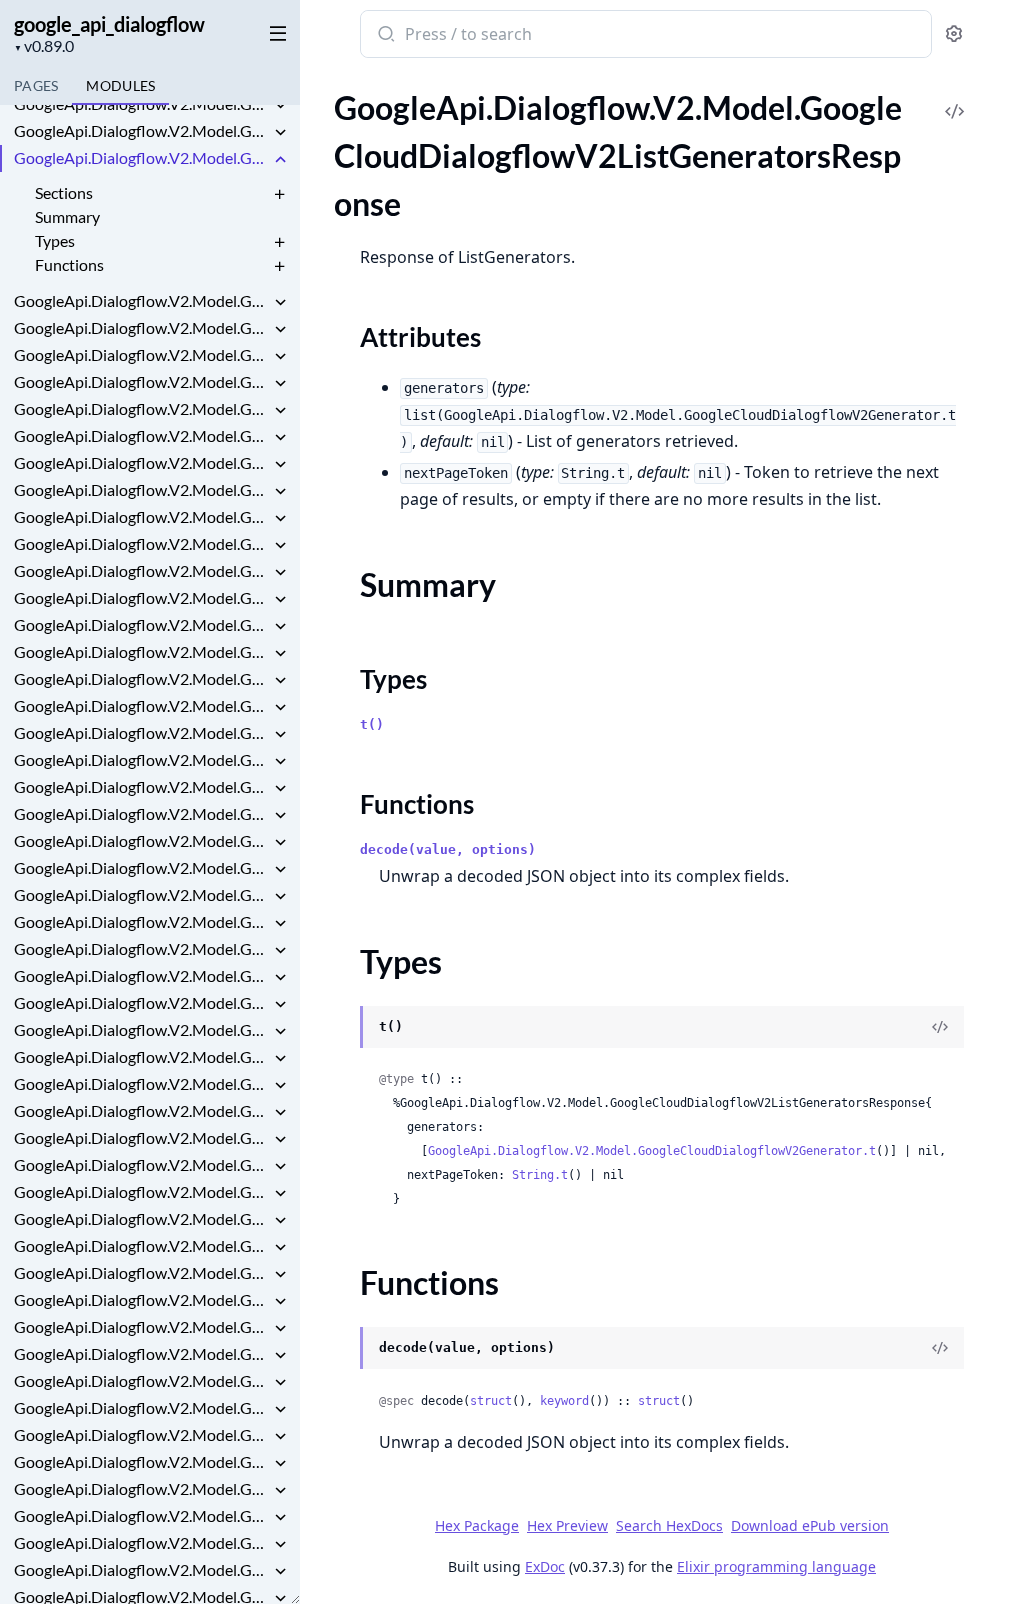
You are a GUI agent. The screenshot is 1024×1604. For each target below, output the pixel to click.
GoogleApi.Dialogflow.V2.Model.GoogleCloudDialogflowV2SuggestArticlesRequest (142, 1542)
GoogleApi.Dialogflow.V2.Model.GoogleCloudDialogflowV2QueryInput (142, 705)
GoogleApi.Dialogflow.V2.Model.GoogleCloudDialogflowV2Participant (142, 678)
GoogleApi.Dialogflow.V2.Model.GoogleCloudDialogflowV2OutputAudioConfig (142, 651)
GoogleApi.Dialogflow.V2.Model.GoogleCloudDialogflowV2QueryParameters (142, 732)
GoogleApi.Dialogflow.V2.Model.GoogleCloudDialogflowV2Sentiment (142, 1164)
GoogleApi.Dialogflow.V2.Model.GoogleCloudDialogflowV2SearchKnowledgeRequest (142, 921)
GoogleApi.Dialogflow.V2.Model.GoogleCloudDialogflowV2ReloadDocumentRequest (142, 786)
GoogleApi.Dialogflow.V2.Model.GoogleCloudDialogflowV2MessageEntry (142, 543)
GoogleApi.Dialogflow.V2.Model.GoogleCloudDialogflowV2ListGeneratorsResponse (142, 157)
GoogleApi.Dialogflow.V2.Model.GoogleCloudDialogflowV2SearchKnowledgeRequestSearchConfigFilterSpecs (142, 1110)
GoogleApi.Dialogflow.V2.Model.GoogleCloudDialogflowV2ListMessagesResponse (142, 354)
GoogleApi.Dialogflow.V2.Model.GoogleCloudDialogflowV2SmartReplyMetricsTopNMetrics (142, 1380)
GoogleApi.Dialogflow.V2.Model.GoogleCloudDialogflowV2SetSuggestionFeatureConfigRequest (142, 1299)
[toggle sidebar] (274, 32)
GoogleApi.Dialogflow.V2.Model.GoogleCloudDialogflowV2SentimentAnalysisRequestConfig (142, 1191)
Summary (67, 216)
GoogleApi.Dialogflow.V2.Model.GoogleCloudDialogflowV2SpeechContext (142, 1434)
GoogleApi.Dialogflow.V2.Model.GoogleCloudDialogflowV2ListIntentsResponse (142, 300)
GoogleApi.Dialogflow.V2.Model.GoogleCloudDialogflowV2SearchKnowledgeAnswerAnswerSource (142, 894)
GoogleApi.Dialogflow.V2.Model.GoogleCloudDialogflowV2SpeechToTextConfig (142, 1461)
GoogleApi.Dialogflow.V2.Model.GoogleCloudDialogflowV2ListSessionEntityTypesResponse (142, 408)
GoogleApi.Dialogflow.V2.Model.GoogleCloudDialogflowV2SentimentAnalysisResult (142, 1218)
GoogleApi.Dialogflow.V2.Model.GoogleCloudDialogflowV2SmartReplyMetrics (142, 1353)
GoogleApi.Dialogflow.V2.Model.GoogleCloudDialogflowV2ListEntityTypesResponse (142, 103)
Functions (69, 264)
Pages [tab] (36, 85)
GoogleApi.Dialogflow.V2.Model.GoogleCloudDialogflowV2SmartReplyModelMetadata (142, 1407)
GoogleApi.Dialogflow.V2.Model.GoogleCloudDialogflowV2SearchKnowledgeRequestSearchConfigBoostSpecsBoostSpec (142, 1002)
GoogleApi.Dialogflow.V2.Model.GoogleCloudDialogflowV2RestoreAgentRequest (142, 813)
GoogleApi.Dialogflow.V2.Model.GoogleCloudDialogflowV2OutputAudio (142, 624)
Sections (64, 192)
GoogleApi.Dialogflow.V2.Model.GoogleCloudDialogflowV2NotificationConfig (142, 570)
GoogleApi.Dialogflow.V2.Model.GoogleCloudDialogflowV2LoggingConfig (142, 462)
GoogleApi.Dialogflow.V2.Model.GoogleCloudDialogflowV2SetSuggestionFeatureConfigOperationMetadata (142, 1272)
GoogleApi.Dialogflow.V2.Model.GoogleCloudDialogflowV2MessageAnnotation (142, 516)
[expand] (280, 107)
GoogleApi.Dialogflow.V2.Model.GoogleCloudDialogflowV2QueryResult (142, 759)
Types (55, 240)
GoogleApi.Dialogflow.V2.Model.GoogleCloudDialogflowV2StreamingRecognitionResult (142, 1515)
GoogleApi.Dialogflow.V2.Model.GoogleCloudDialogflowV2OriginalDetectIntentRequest (142, 597)
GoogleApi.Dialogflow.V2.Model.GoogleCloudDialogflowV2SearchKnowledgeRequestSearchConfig (142, 948)
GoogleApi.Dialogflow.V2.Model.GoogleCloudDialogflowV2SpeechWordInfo (142, 1488)
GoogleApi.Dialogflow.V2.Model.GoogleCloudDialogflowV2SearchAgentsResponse (142, 840)
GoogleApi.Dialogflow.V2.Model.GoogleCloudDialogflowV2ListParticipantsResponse (142, 381)
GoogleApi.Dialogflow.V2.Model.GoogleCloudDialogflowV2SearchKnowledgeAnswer (142, 867)
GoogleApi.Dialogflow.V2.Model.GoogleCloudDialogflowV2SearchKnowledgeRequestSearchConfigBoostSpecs (142, 975)
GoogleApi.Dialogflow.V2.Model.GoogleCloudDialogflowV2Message (142, 489)
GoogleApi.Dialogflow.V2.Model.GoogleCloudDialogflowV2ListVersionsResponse (142, 435)
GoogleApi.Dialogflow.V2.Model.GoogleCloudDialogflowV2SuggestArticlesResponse (142, 1569)
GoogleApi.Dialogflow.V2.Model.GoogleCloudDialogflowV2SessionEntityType (142, 1245)
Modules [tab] (120, 85)
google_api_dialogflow (109, 24)
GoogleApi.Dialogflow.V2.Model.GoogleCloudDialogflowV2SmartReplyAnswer (142, 1326)
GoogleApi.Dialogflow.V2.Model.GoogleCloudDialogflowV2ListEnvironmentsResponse (142, 130)
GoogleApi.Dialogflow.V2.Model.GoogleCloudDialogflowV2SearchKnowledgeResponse (142, 1137)
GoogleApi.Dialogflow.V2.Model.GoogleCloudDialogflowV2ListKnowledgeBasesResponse (142, 327)
